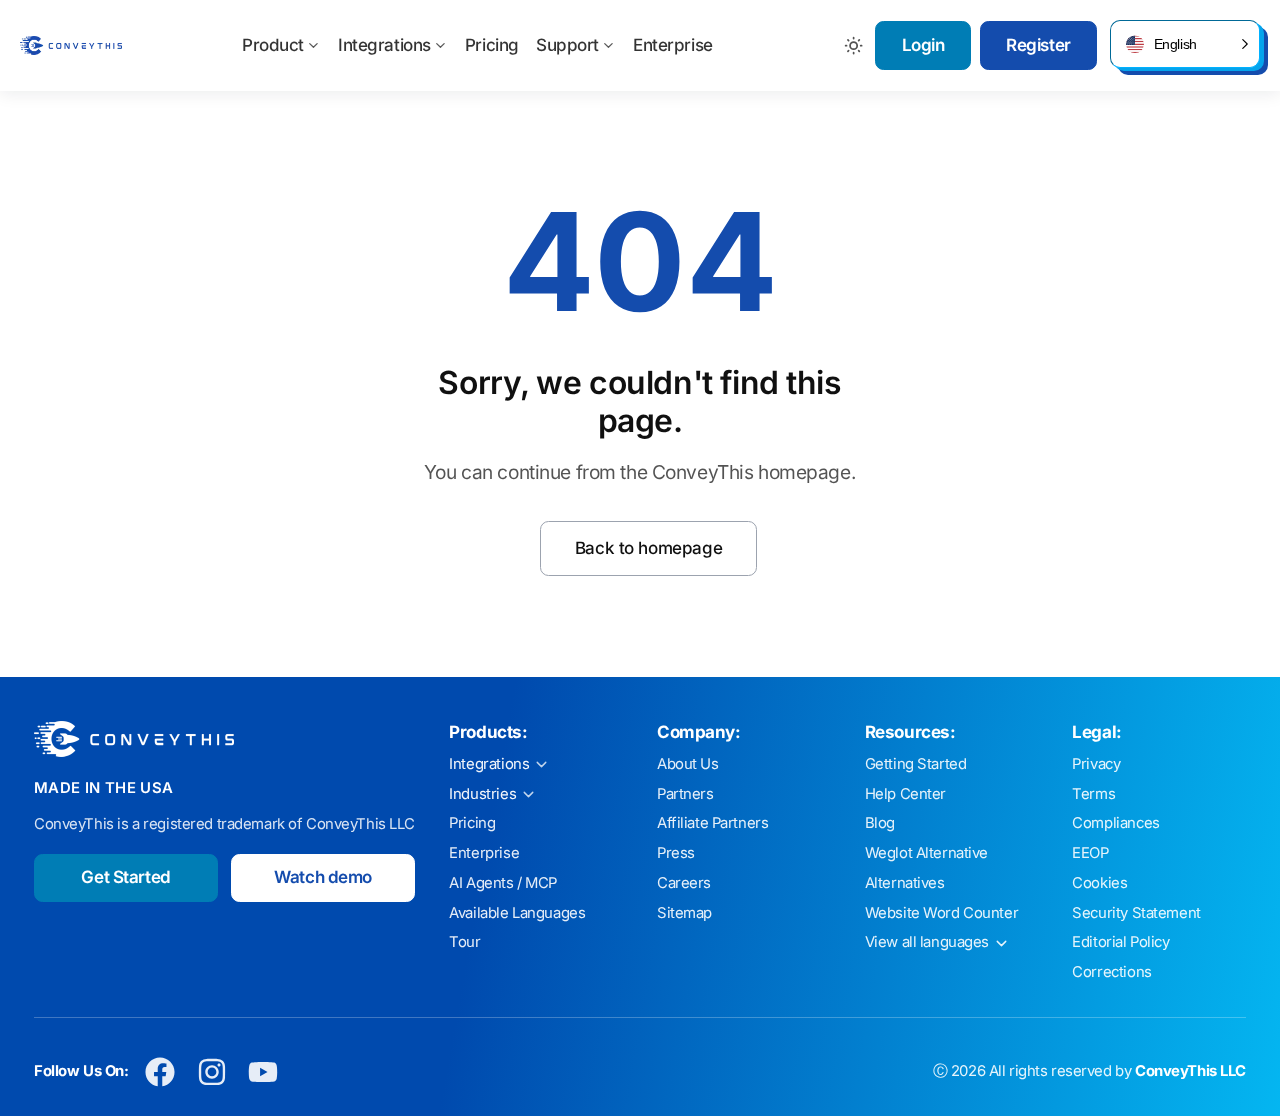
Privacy (1096, 764)
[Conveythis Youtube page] (263, 1071)
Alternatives (905, 883)
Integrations (384, 45)
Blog (880, 823)
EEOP (1090, 853)
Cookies (1099, 883)
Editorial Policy (1120, 942)
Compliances (1115, 823)
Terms (1093, 794)
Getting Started (916, 764)
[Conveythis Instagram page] (211, 1071)
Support (567, 45)
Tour (464, 942)
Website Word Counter (942, 913)
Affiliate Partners (712, 823)
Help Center (905, 794)
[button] (1185, 44)
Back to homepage (648, 548)
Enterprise (673, 45)
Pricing (492, 45)
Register (1038, 45)
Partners (685, 794)
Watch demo (323, 877)
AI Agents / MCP (503, 883)
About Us (688, 764)
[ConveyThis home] (71, 45)
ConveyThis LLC (1190, 1071)
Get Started (125, 877)
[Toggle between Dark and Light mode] (854, 45)
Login (923, 45)
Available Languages (517, 913)
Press (676, 853)
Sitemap (684, 913)
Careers (684, 883)
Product (273, 45)
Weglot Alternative (926, 853)
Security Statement (1136, 913)
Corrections (1111, 972)
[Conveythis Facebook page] (160, 1071)
